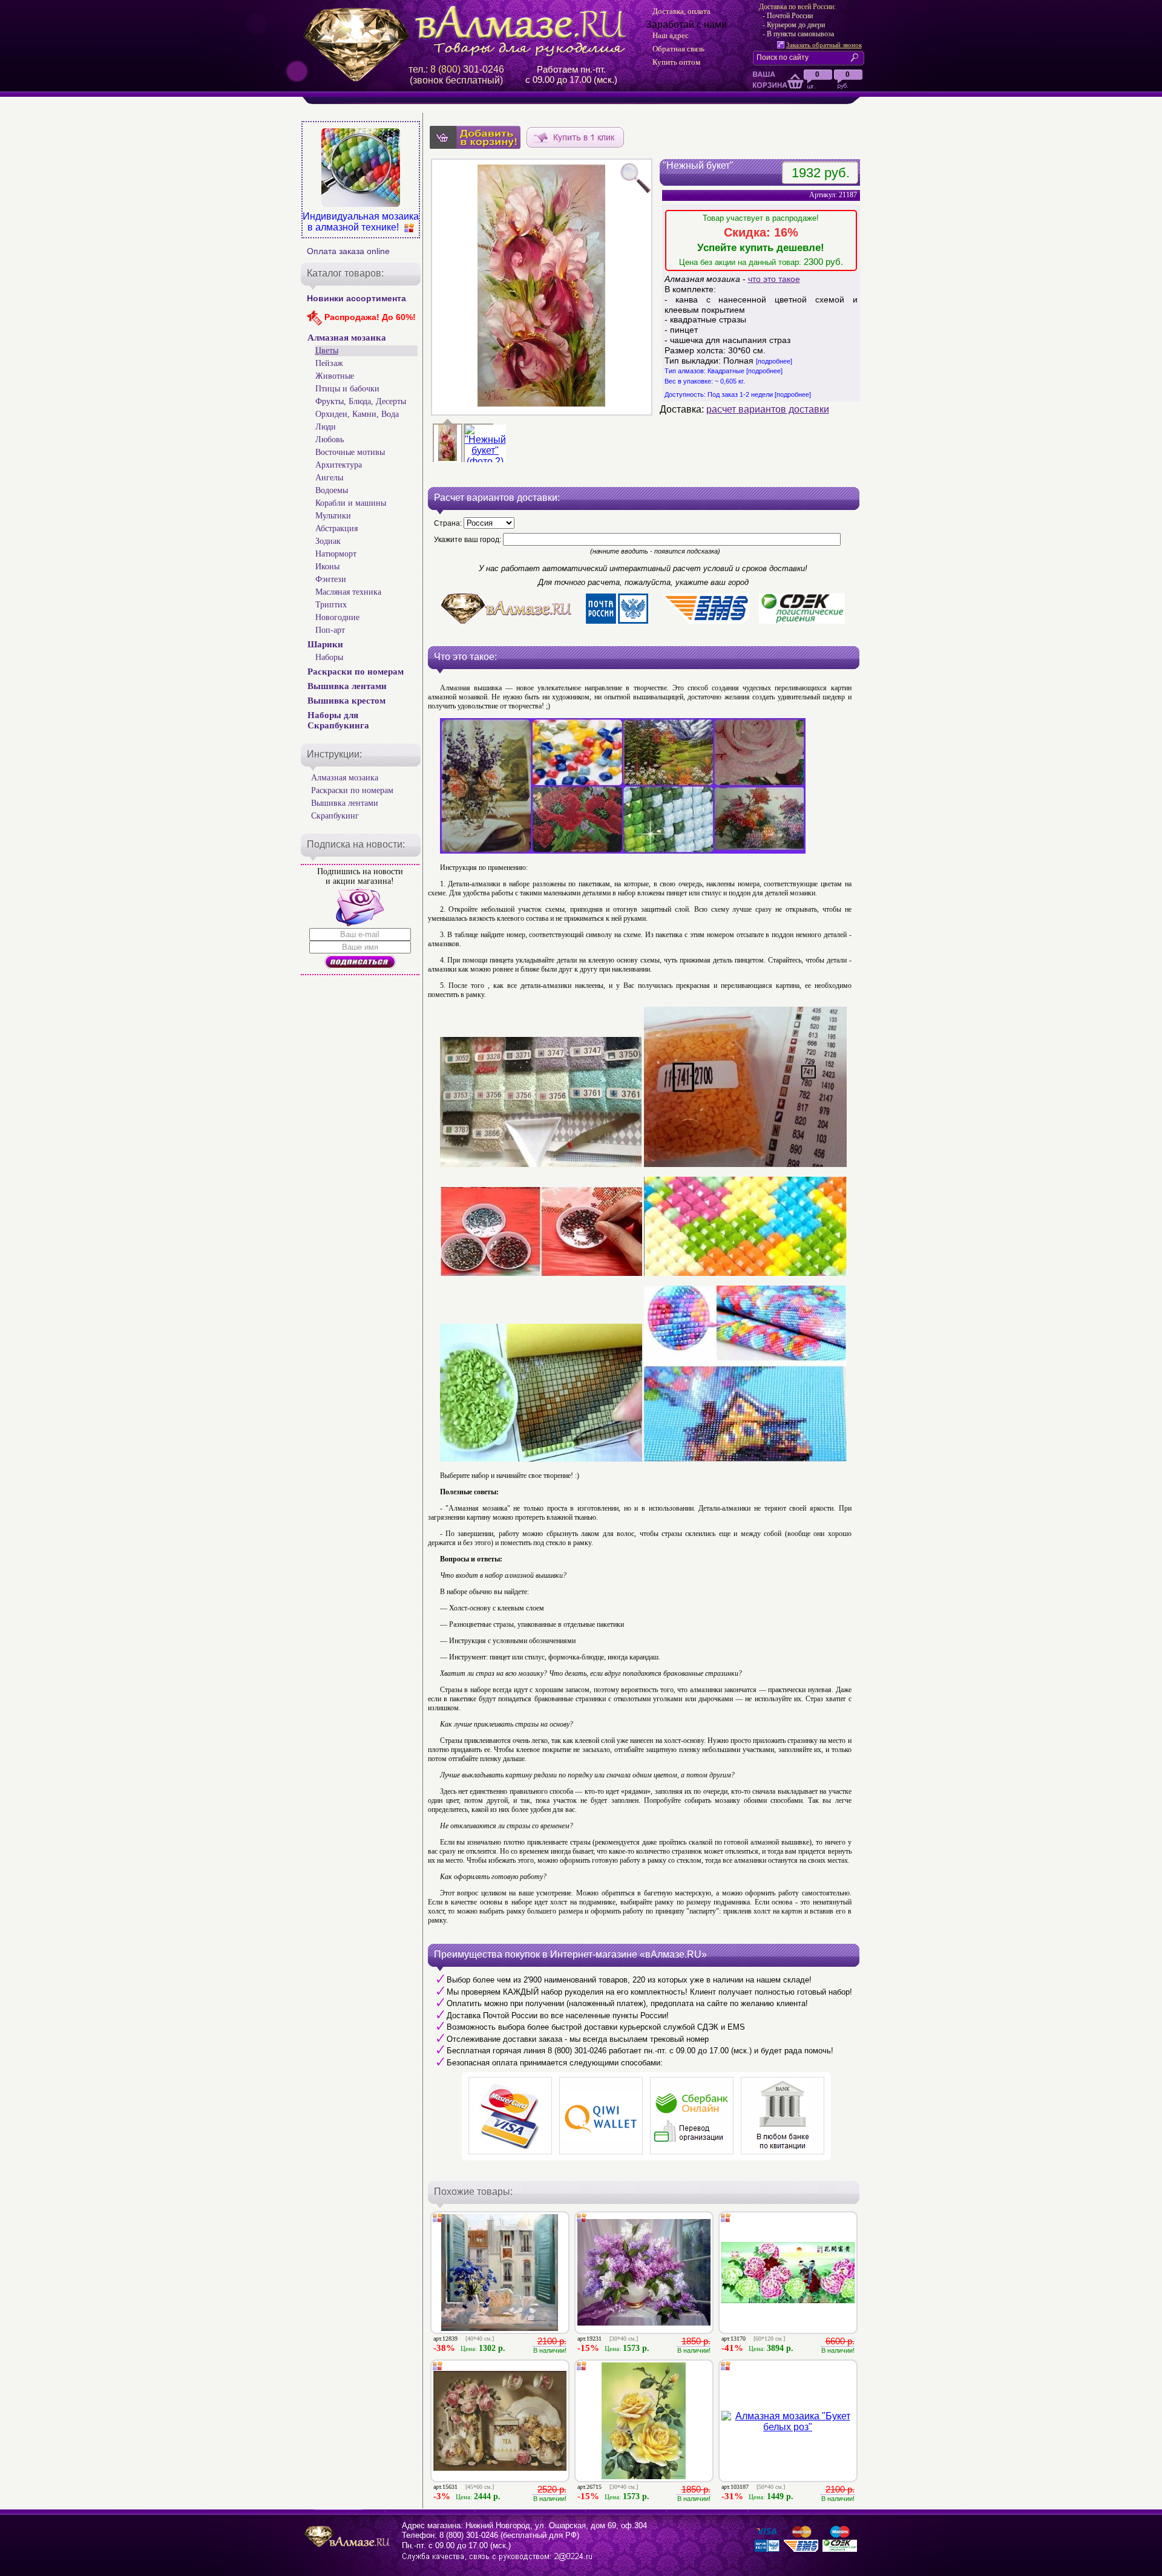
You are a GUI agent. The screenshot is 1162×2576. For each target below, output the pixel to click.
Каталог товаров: (345, 273)
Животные (335, 376)
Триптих (331, 605)
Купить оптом (676, 62)
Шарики (325, 644)
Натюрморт (336, 554)
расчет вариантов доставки (768, 409)
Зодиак (328, 541)
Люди (326, 427)
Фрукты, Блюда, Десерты (361, 401)
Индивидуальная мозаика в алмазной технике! (361, 222)
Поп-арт (330, 630)
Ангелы (329, 478)
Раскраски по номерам (356, 672)
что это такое (774, 279)
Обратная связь (678, 49)
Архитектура (339, 465)
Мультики (333, 516)
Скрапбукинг (335, 816)
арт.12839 (464, 2339)
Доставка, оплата (681, 11)
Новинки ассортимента (356, 298)
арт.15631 (464, 2487)
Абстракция (336, 528)
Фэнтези (331, 579)
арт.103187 (753, 2487)
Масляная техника (348, 592)
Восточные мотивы (350, 452)
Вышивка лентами (347, 686)
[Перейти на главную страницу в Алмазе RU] (469, 31)
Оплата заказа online (348, 251)
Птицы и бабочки (347, 389)
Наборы (329, 657)
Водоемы (332, 490)
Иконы (327, 567)
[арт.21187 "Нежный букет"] (485, 461)
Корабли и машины (351, 503)
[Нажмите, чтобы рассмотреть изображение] (542, 287)
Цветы (327, 351)
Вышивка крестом (346, 701)
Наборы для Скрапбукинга (338, 720)
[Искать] (857, 57)
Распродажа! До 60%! (369, 317)
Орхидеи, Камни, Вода (357, 414)
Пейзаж (329, 363)
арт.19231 (608, 2339)
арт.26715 (608, 2487)
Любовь (330, 440)
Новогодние (337, 617)
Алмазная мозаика (347, 338)
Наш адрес (671, 35)
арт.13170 (753, 2339)
